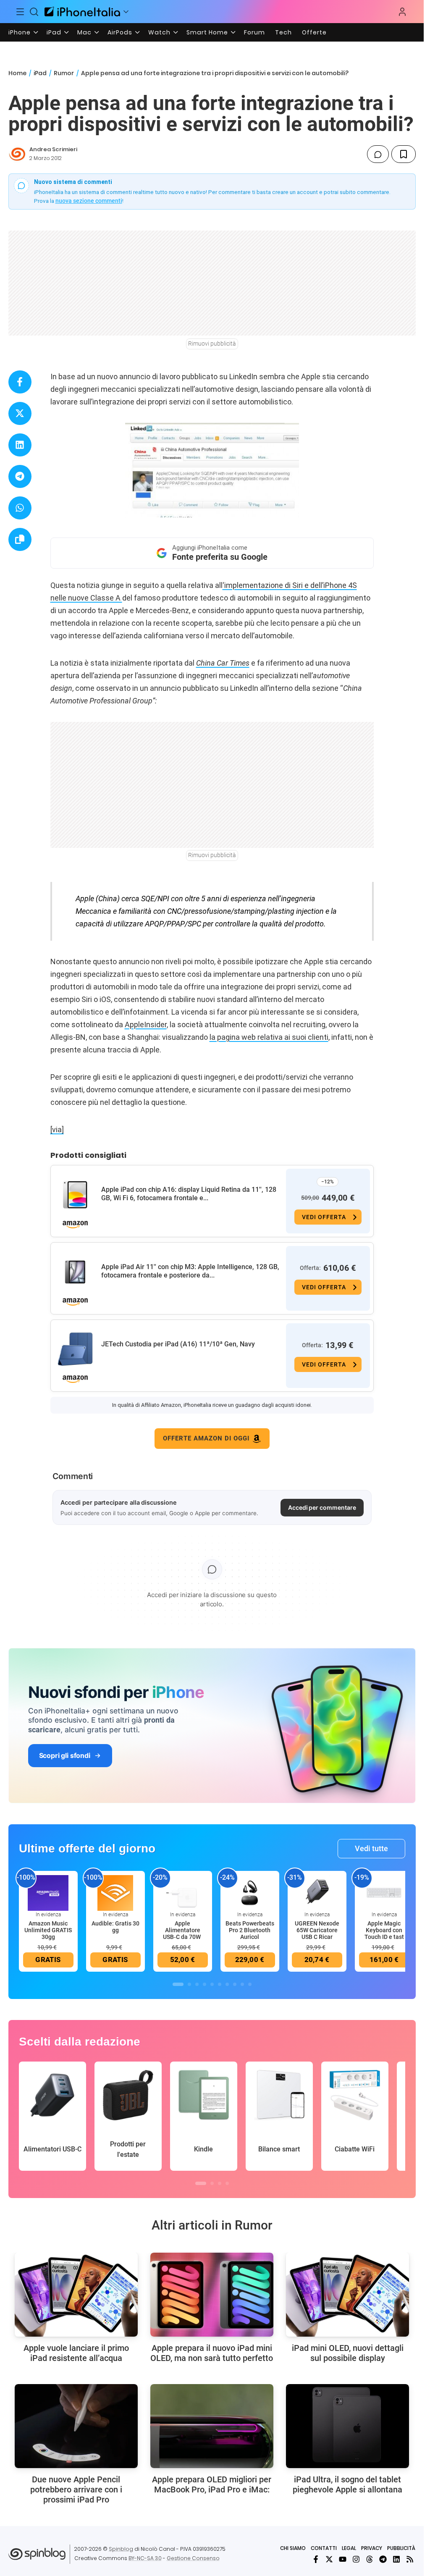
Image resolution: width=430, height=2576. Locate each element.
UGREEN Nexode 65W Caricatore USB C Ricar (317, 1930)
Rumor (64, 73)
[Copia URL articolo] (20, 539)
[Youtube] (343, 2559)
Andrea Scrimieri (53, 149)
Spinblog (121, 2549)
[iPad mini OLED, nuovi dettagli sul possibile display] (347, 2295)
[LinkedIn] (396, 2559)
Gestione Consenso (193, 2558)
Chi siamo (293, 2548)
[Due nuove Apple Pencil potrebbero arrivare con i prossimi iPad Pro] (76, 2426)
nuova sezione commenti (89, 201)
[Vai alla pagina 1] (178, 1984)
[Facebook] (316, 2559)
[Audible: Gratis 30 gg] (115, 1892)
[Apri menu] (126, 12)
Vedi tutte (371, 1848)
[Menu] (20, 12)
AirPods (120, 32)
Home (17, 73)
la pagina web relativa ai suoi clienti (269, 1037)
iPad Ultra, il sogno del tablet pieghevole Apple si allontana (347, 2484)
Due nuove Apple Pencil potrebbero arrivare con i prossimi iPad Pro (76, 2489)
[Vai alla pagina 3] (197, 1984)
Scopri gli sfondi (65, 1755)
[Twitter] (329, 2559)
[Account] (402, 12)
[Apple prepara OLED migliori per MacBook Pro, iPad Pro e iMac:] (212, 2426)
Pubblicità (401, 2548)
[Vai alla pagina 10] (250, 1984)
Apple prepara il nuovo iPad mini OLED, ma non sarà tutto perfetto (212, 2353)
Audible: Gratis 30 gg (115, 1927)
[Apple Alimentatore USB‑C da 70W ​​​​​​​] (183, 1892)
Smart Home (207, 32)
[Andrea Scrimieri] (17, 154)
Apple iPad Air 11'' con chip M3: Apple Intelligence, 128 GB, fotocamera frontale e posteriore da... (190, 1271)
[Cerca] (34, 12)
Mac (84, 32)
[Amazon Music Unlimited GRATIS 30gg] (48, 1892)
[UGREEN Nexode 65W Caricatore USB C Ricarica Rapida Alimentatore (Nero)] (317, 1892)
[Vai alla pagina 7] (227, 1984)
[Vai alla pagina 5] (212, 1984)
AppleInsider (146, 1024)
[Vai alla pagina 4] (205, 1984)
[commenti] (378, 154)
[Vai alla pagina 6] (220, 1984)
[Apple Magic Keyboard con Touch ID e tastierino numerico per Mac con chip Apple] (384, 1892)
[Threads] (370, 2559)
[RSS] (410, 2559)
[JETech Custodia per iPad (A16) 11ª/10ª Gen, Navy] (75, 1349)
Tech (283, 32)
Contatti (324, 2548)
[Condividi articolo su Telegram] (20, 476)
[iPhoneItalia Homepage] (82, 12)
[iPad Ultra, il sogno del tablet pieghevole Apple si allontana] (347, 2426)
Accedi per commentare (322, 1507)
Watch (159, 32)
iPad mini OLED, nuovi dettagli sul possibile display (348, 2353)
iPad (54, 32)
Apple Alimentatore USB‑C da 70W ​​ (182, 1930)
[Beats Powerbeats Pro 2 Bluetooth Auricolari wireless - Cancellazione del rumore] (250, 1892)
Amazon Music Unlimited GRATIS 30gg (48, 1930)
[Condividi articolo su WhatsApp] (20, 508)
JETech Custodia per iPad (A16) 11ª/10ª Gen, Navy (178, 1344)
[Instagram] (356, 2559)
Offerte (314, 32)
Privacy (372, 2548)
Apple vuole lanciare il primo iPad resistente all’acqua (76, 2353)
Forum (254, 32)
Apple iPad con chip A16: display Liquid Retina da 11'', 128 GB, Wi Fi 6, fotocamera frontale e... (189, 1194)
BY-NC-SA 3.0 (145, 2558)
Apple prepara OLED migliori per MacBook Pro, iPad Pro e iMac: (212, 2484)
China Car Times (223, 663)
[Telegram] (383, 2559)
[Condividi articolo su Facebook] (20, 382)
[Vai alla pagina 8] (235, 1984)
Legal (349, 2548)
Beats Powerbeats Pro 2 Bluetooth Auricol (250, 1930)
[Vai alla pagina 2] (189, 1984)
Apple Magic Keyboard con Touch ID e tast (384, 1930)
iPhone (20, 32)
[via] (57, 1129)
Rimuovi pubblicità (212, 344)
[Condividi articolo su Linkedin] (20, 445)
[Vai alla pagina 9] (242, 1984)
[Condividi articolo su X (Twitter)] (20, 413)
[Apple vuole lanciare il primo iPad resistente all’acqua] (76, 2295)
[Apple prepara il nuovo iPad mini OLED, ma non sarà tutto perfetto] (212, 2295)
